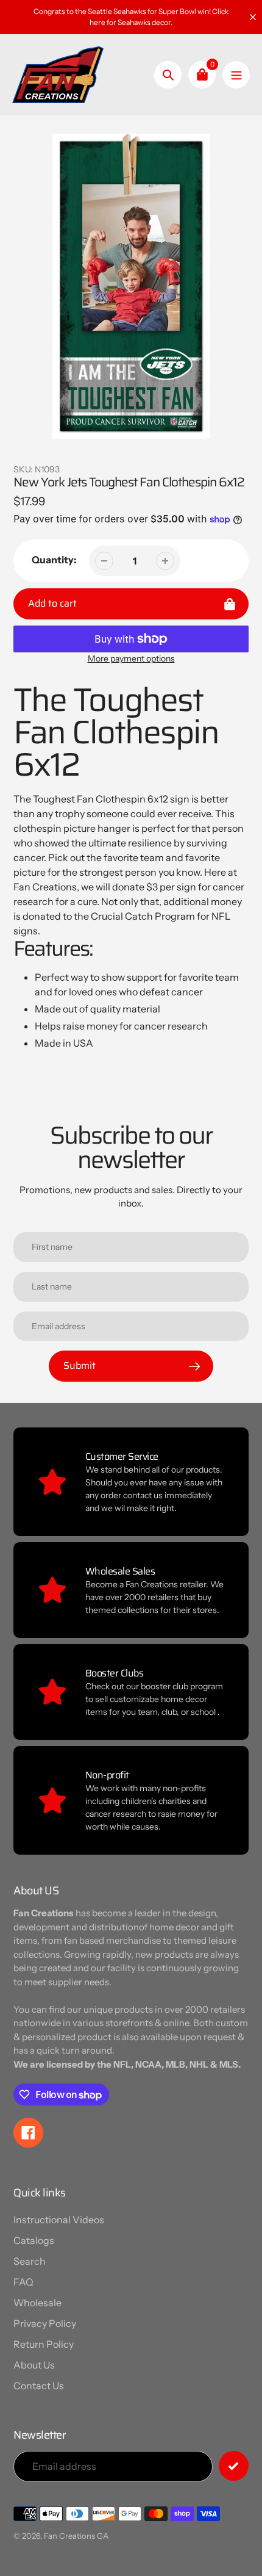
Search (30, 2261)
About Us (34, 2365)
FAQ (23, 2282)
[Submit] (234, 2466)
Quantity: (54, 560)
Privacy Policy (45, 2323)
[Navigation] (236, 75)
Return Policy (44, 2344)
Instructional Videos (59, 2220)
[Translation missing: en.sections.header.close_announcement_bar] (253, 17)
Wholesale (37, 2303)
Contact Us (39, 2386)
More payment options (131, 658)
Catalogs (34, 2240)
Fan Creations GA (76, 2536)
